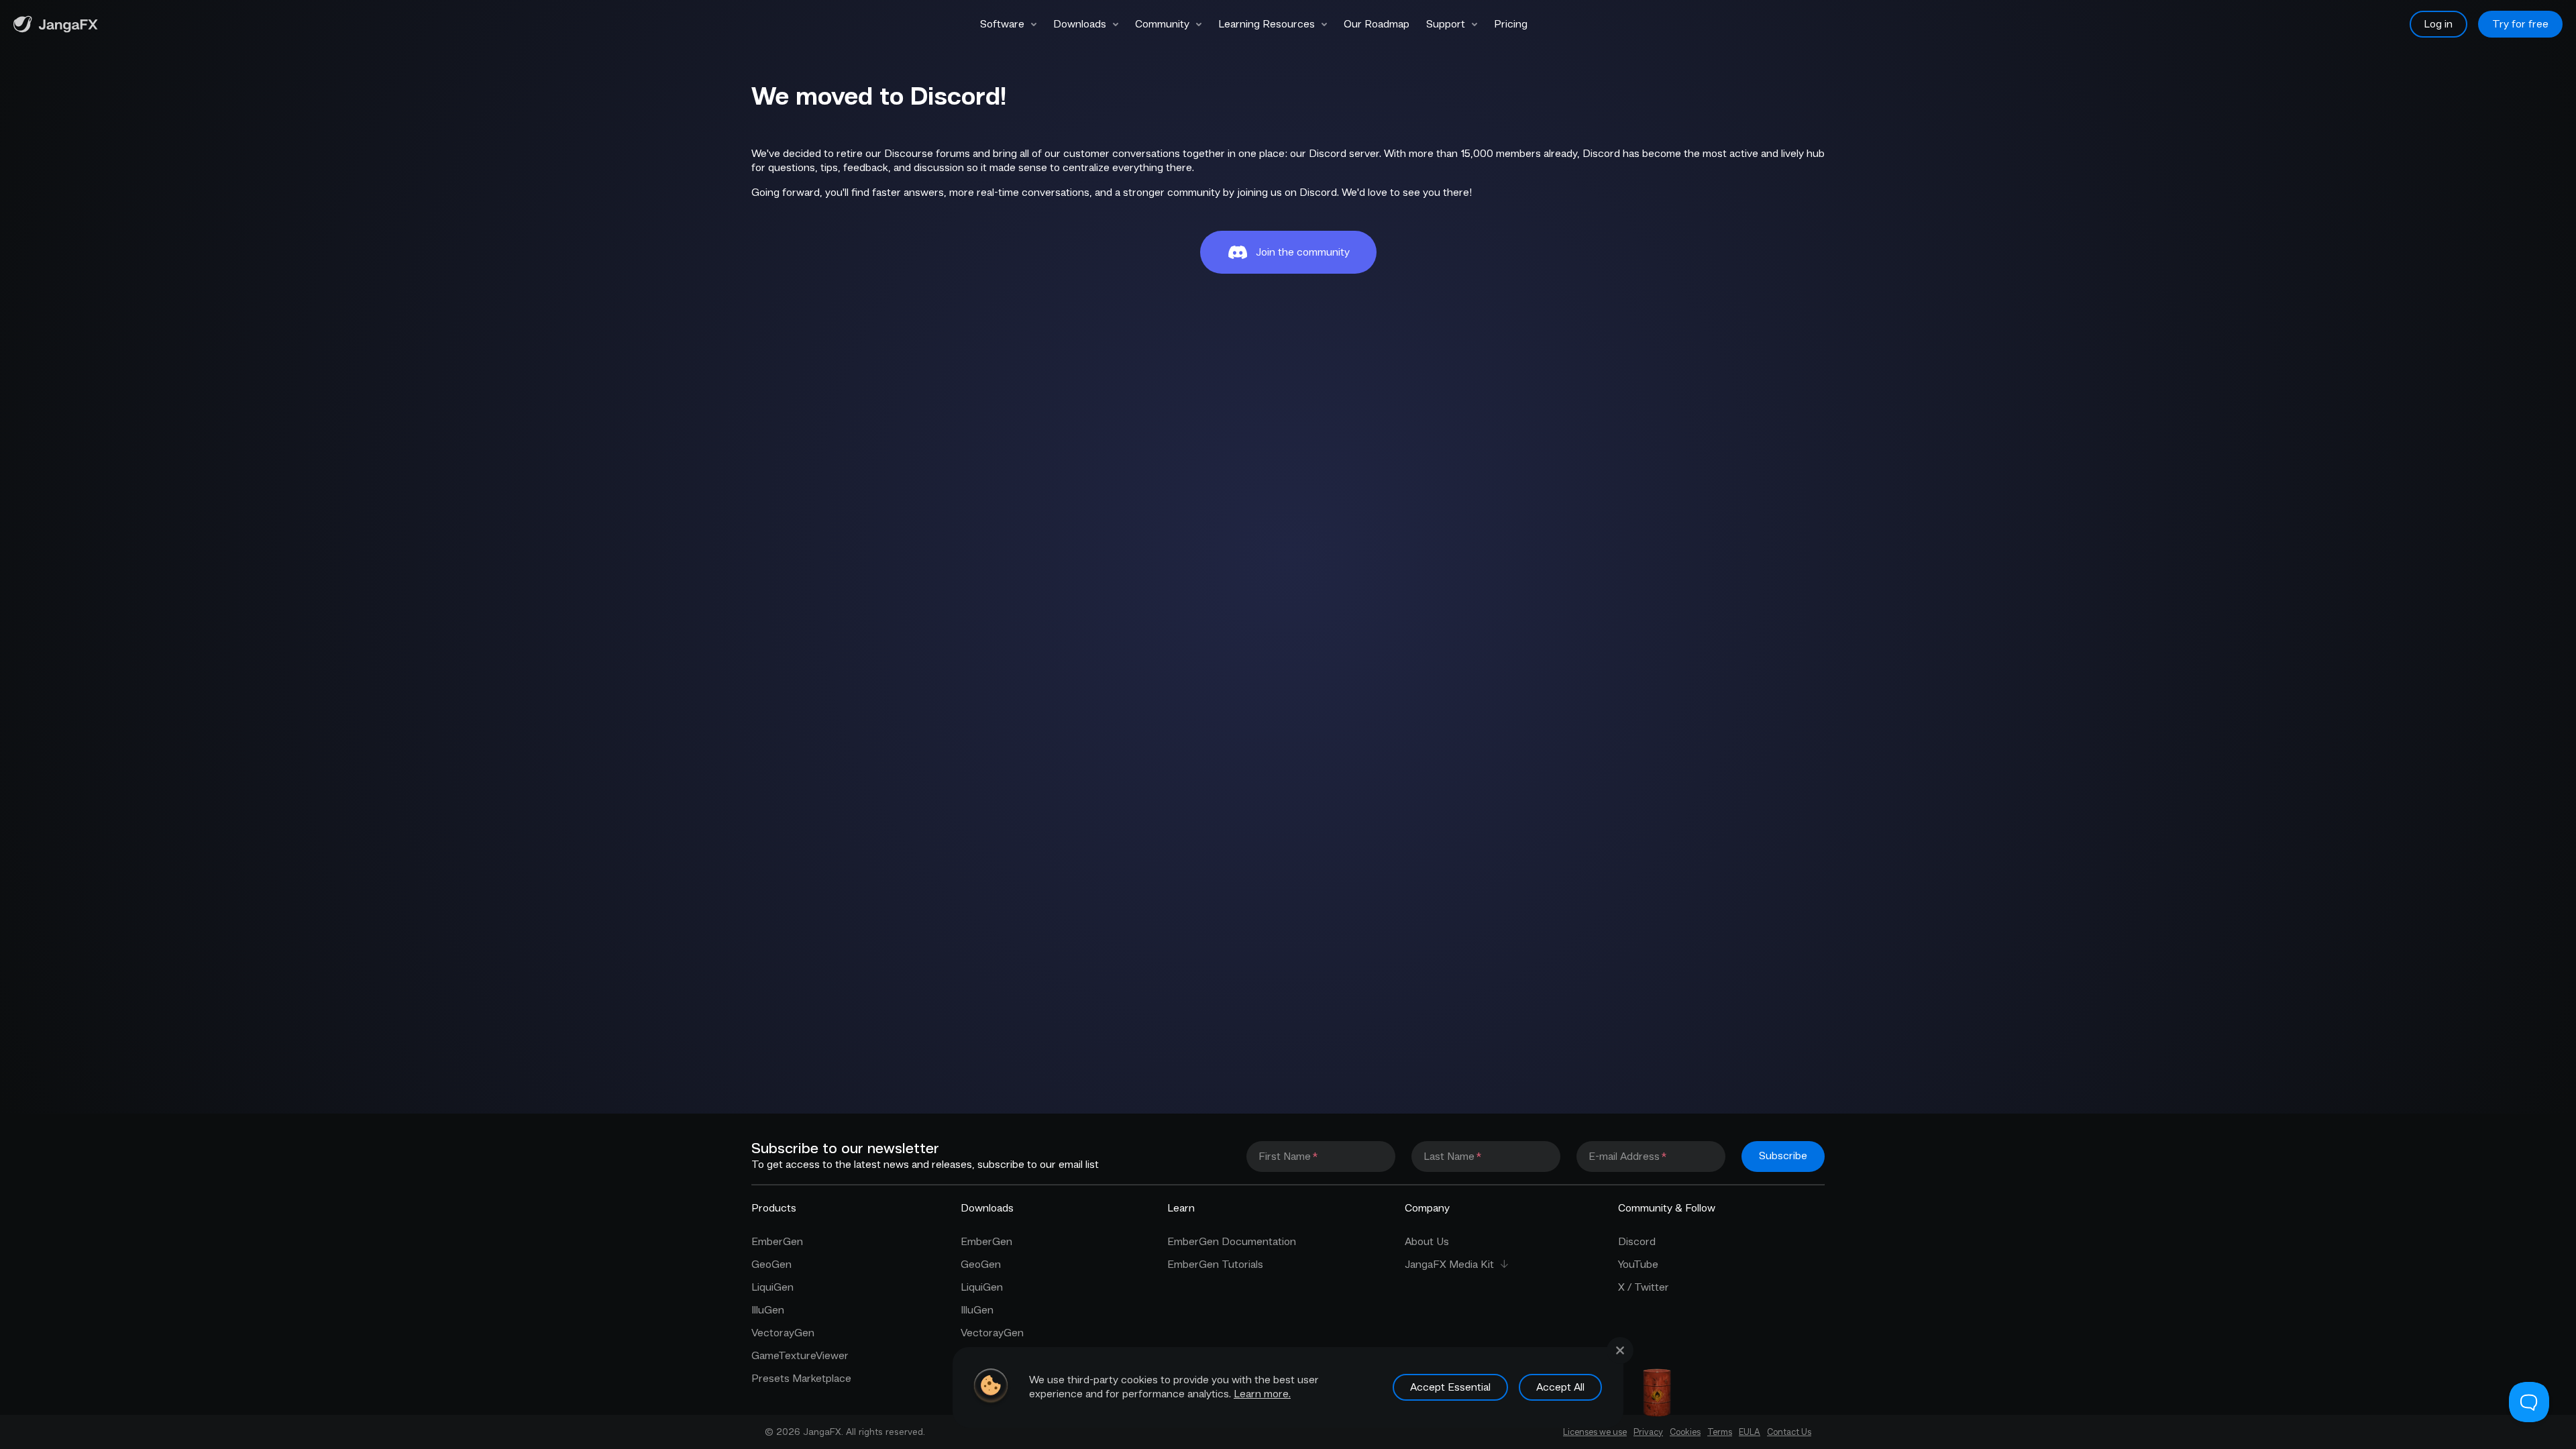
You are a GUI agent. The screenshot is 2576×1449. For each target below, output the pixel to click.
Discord (1637, 1242)
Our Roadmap (1377, 24)
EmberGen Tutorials (1215, 1265)
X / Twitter (1644, 1287)
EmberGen (777, 1242)
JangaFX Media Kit (1449, 1265)
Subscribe (1783, 1156)
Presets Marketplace (801, 1379)
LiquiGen (772, 1287)
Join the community (1303, 252)
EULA (1750, 1432)
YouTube (1638, 1265)
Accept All (1560, 1387)
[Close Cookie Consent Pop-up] (1620, 1350)
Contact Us (1789, 1432)
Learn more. (1262, 1394)
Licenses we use (1595, 1432)
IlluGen (768, 1310)
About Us (1427, 1242)
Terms (1720, 1432)
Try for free (2520, 24)
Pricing (1511, 24)
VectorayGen (783, 1333)
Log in (2438, 24)
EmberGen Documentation (1232, 1242)
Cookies (1685, 1432)
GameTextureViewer (800, 1356)
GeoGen (771, 1265)
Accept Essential (1450, 1387)
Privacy (1648, 1432)
